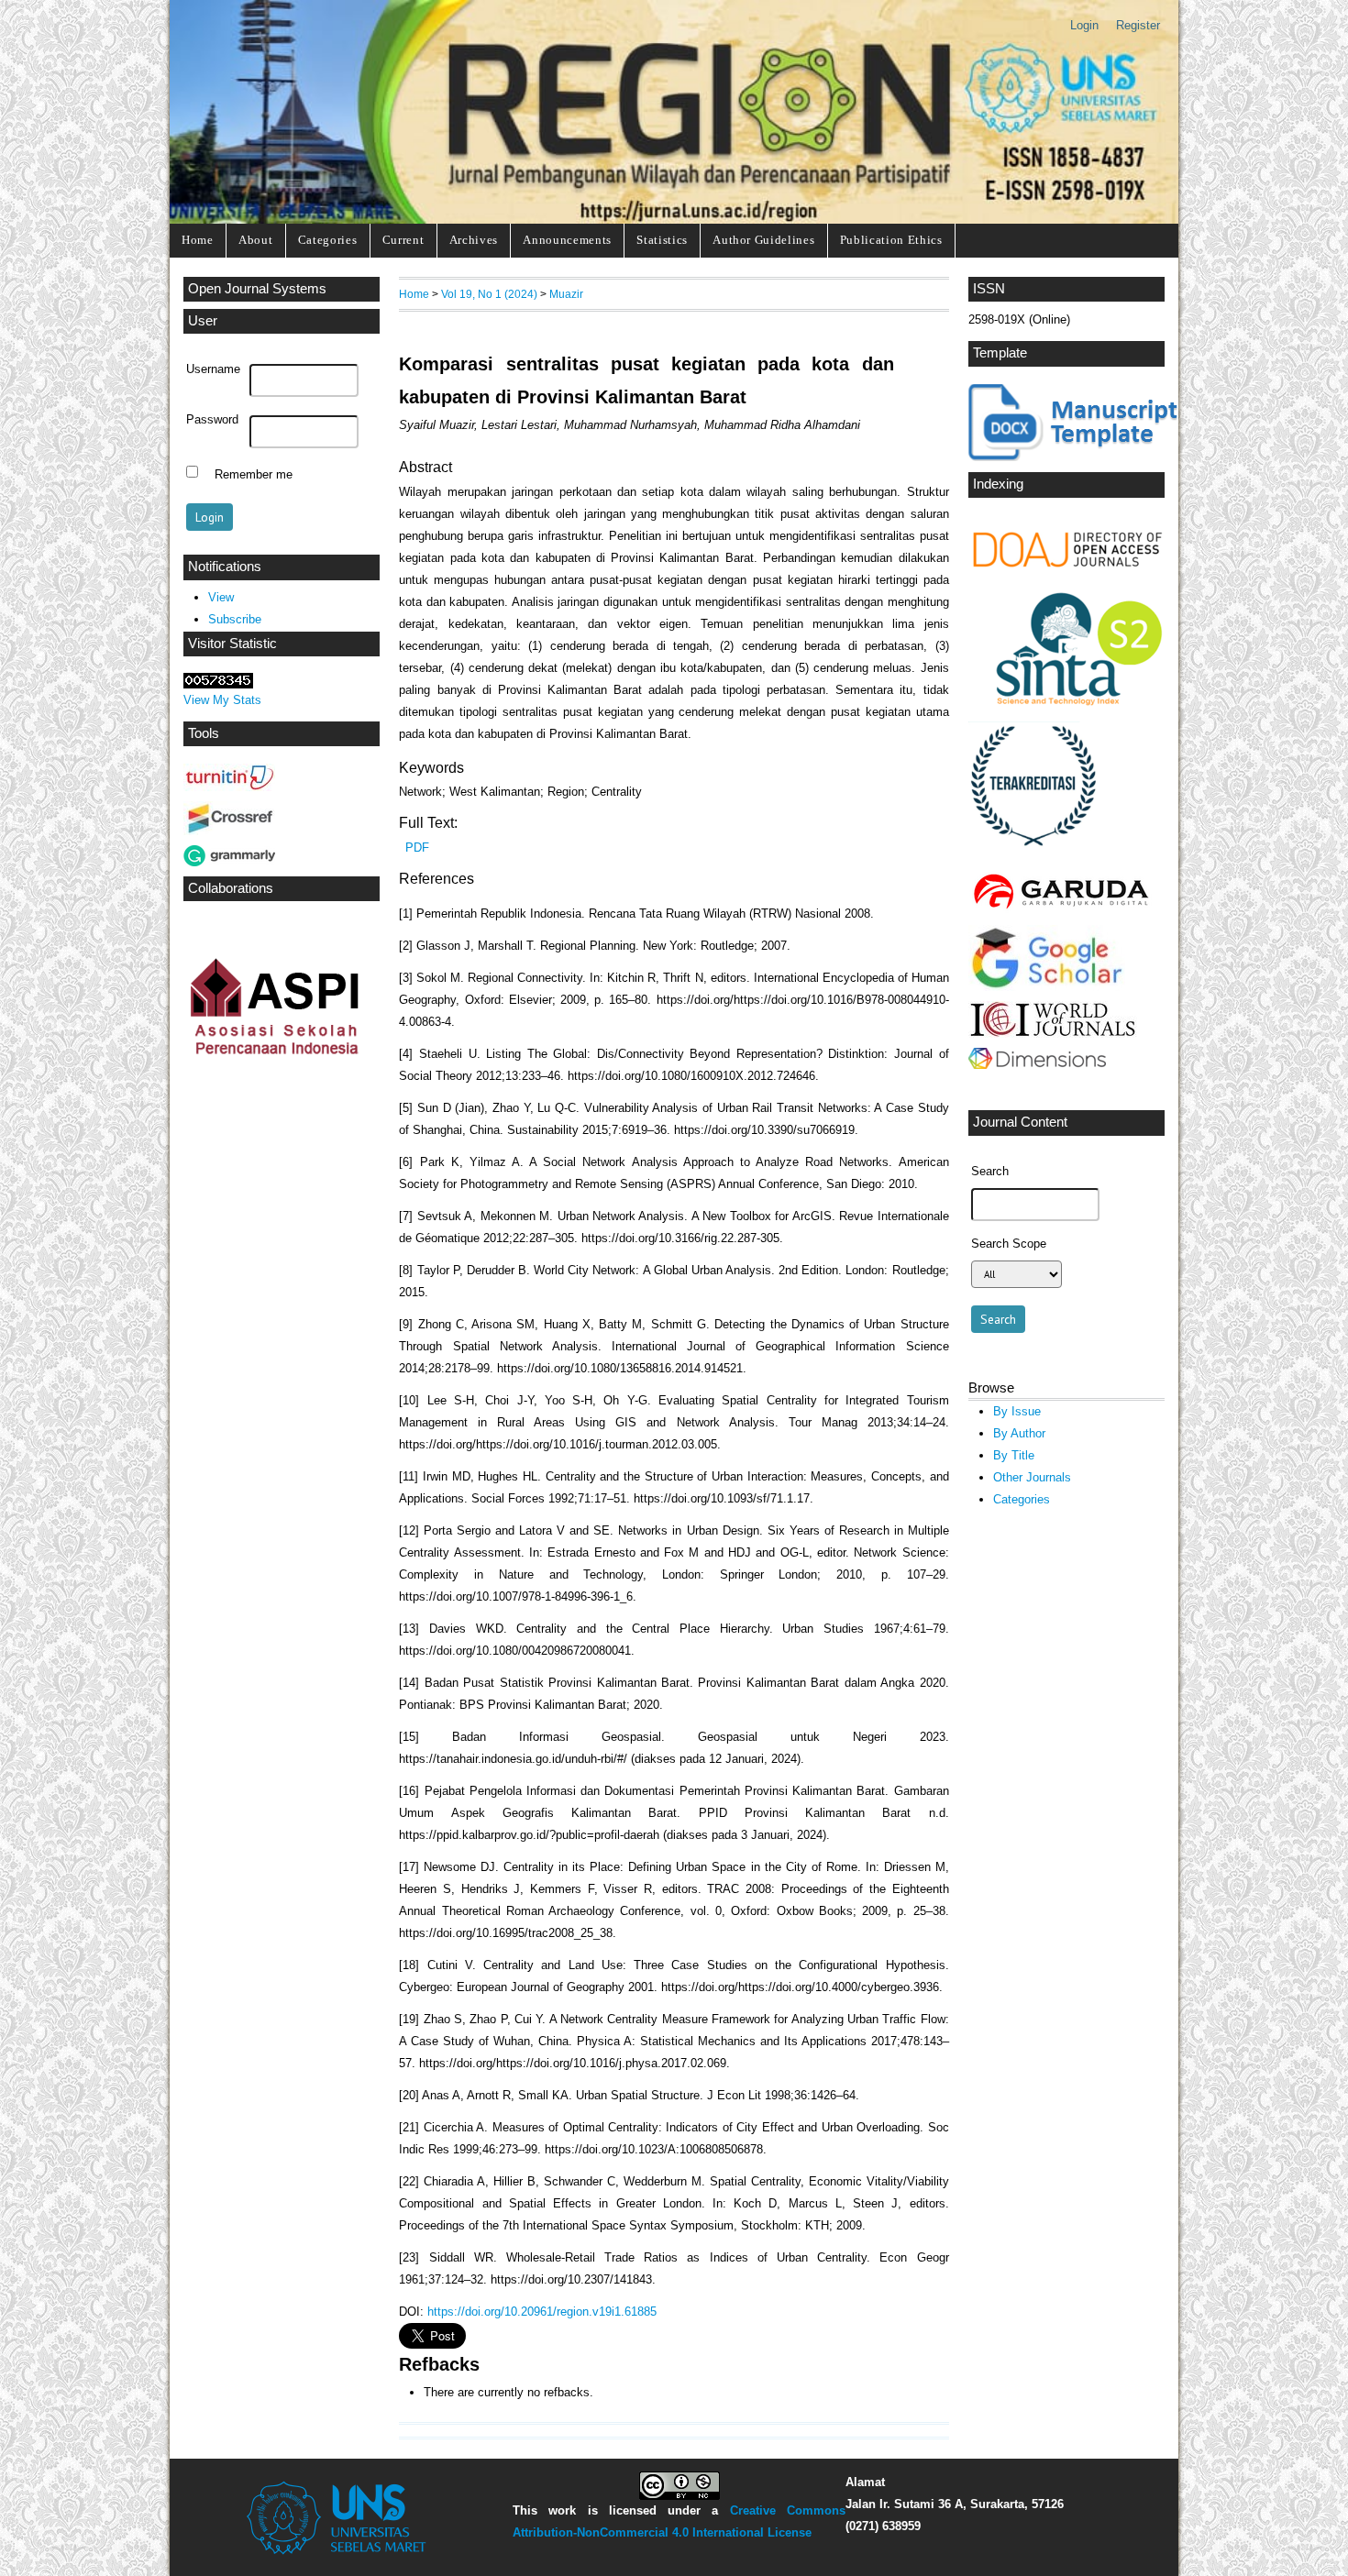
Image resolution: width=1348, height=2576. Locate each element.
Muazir (566, 294)
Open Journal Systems (257, 289)
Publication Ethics (891, 240)
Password (212, 420)
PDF (417, 848)
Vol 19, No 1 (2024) (489, 294)
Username (213, 369)
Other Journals (1032, 1477)
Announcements (567, 240)
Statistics (662, 240)
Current (403, 240)
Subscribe (235, 619)
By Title (1014, 1455)
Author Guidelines (763, 240)
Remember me (254, 474)
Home (198, 240)
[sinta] (1069, 705)
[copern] (1053, 1034)
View (221, 597)
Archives (474, 240)
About (255, 240)
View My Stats (222, 700)
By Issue (1017, 1411)
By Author (1019, 1433)
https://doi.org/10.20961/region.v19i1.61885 (542, 2312)
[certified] (1036, 858)
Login (1084, 25)
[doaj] (1078, 577)
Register (1138, 25)
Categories (328, 240)
